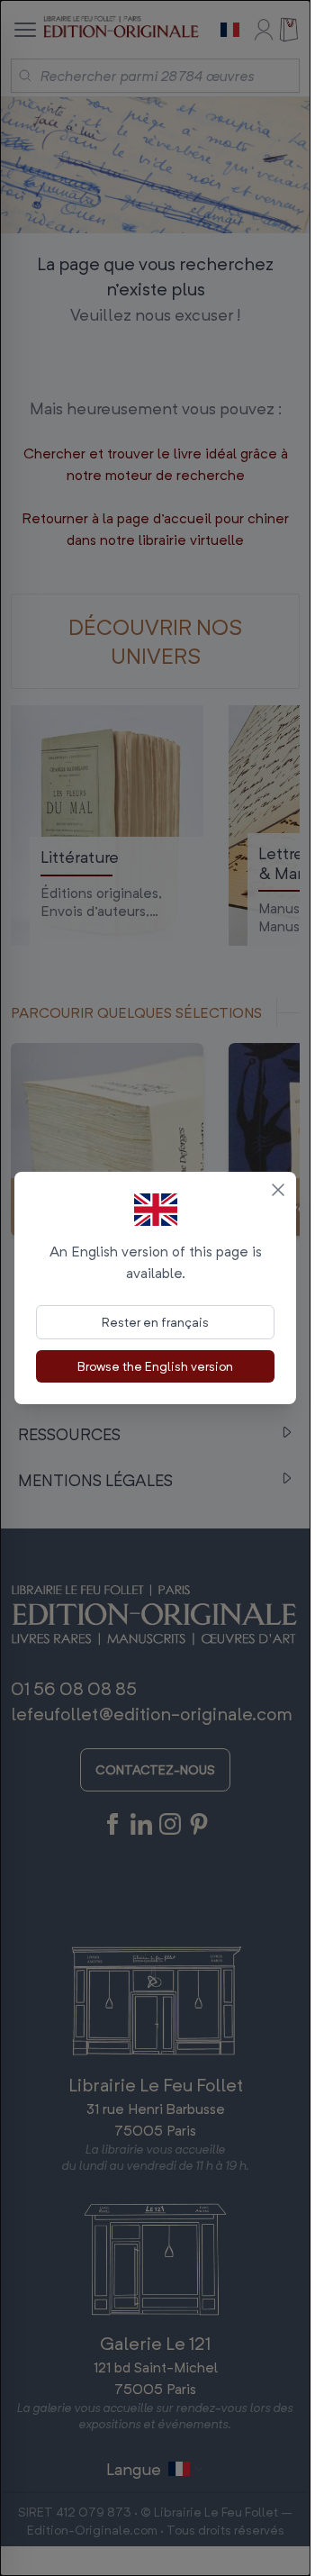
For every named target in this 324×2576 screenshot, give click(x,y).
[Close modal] (278, 1190)
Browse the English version (155, 1366)
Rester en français (155, 1322)
